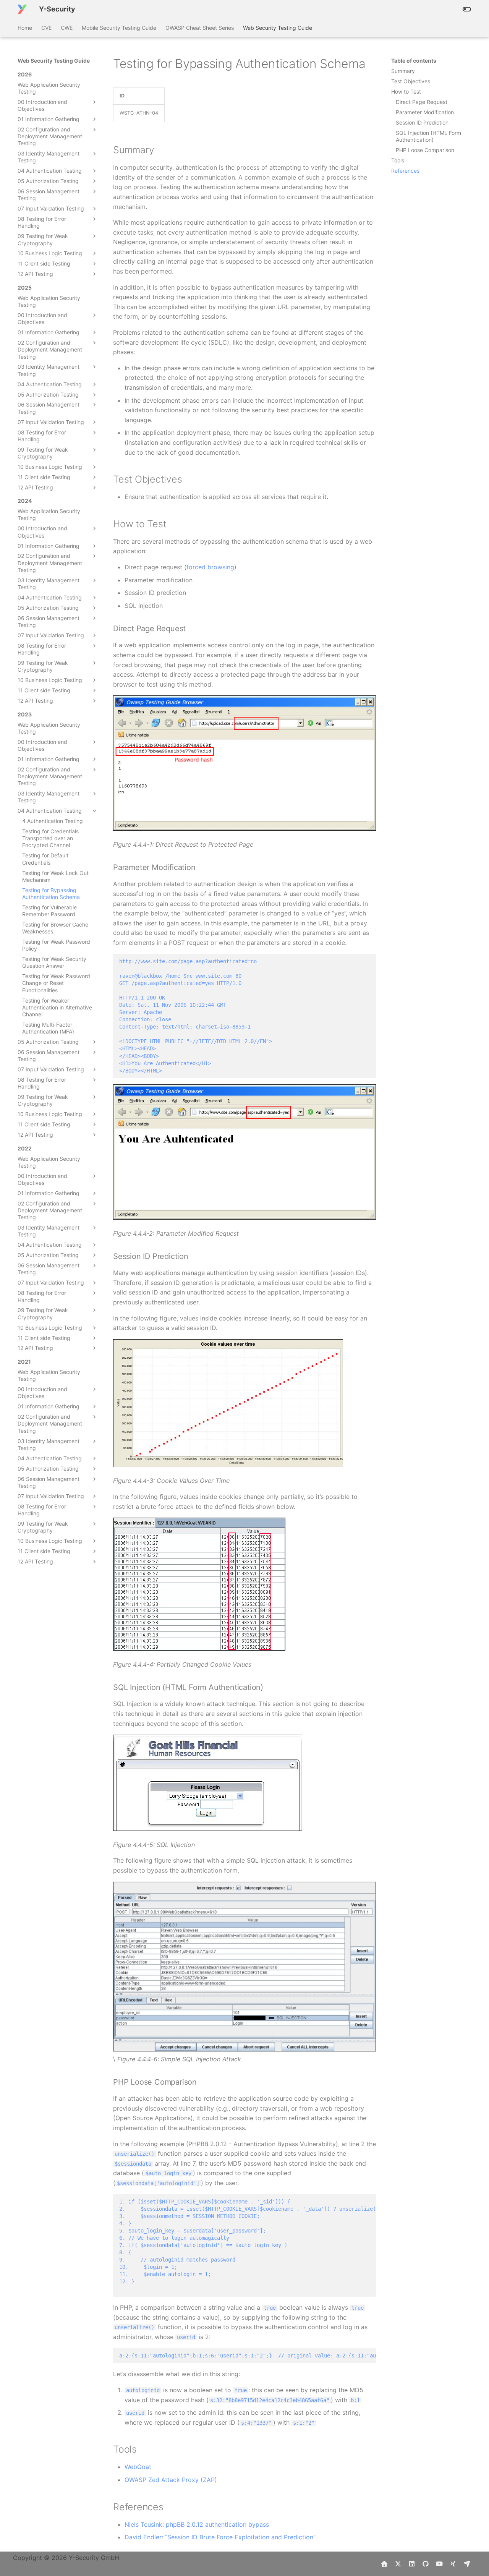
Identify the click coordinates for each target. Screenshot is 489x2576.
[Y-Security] (22, 9)
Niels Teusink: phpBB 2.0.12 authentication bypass (197, 2524)
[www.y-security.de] (384, 2564)
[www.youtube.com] (439, 2564)
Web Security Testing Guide (278, 28)
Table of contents (414, 61)
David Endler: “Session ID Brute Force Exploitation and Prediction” (220, 2537)
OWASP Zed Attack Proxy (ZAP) (171, 2480)
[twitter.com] (398, 2564)
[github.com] (426, 2564)
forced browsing (210, 567)
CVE (46, 28)
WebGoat (138, 2467)
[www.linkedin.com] (412, 2564)
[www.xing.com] (453, 2564)
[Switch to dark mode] (467, 9)
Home (25, 28)
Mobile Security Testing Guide (119, 28)
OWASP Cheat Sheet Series (200, 28)
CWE (67, 28)
